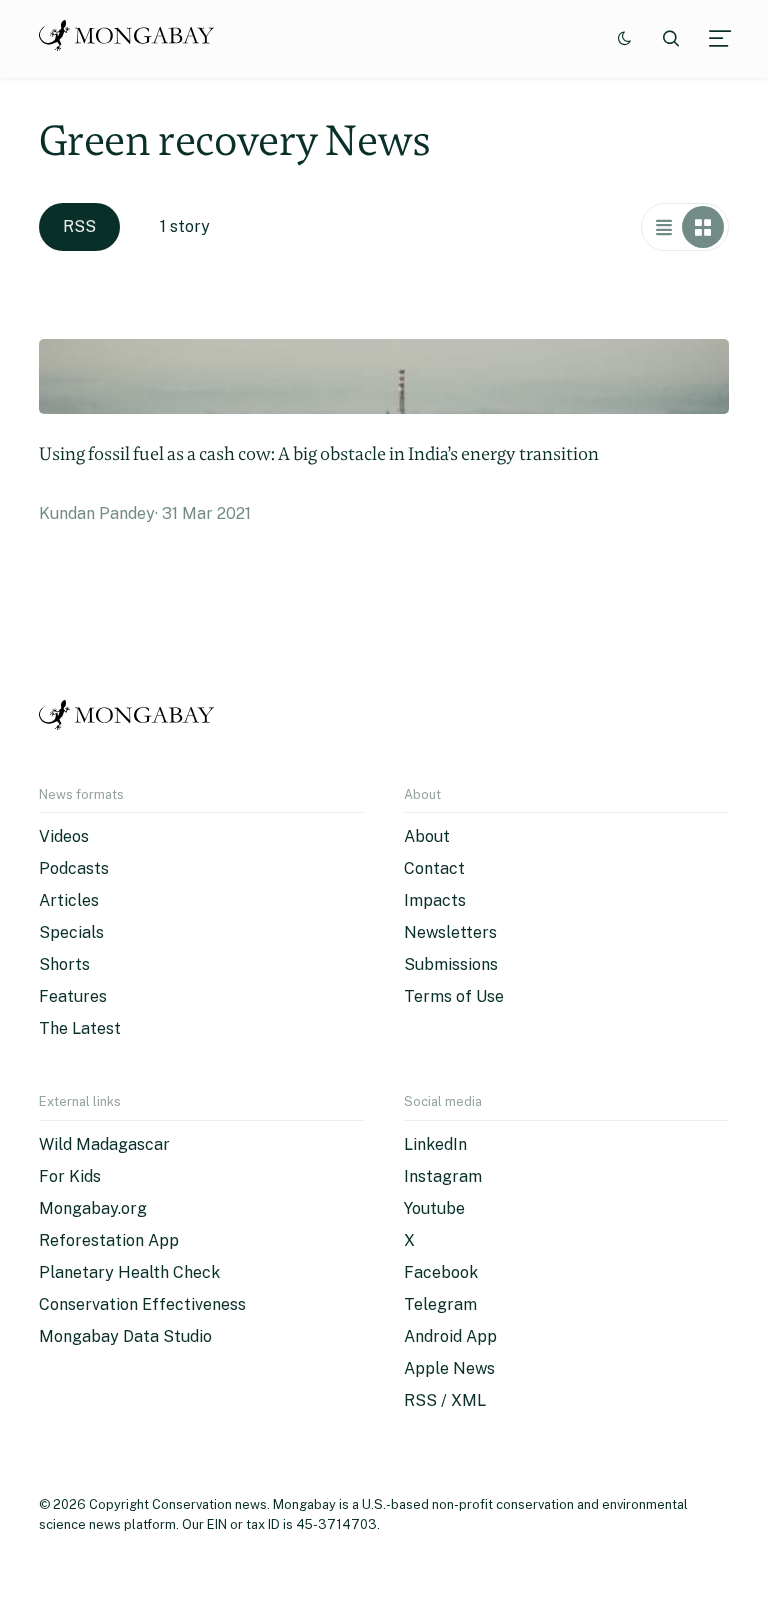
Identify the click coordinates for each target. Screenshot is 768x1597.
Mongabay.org (93, 1208)
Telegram (440, 1304)
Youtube (434, 1208)
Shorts (64, 964)
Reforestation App (109, 1240)
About (427, 836)
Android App (450, 1336)
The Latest (80, 1028)
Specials (71, 932)
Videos (64, 836)
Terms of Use (454, 996)
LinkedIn (435, 1144)
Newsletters (450, 932)
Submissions (451, 964)
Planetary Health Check (129, 1272)
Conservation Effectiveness (142, 1304)
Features (73, 996)
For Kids (70, 1176)
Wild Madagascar (104, 1144)
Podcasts (74, 868)
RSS (79, 226)
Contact (434, 868)
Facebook (441, 1272)
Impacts (435, 900)
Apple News (449, 1368)
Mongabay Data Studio (125, 1336)
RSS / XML (445, 1400)
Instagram (443, 1176)
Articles (69, 900)
